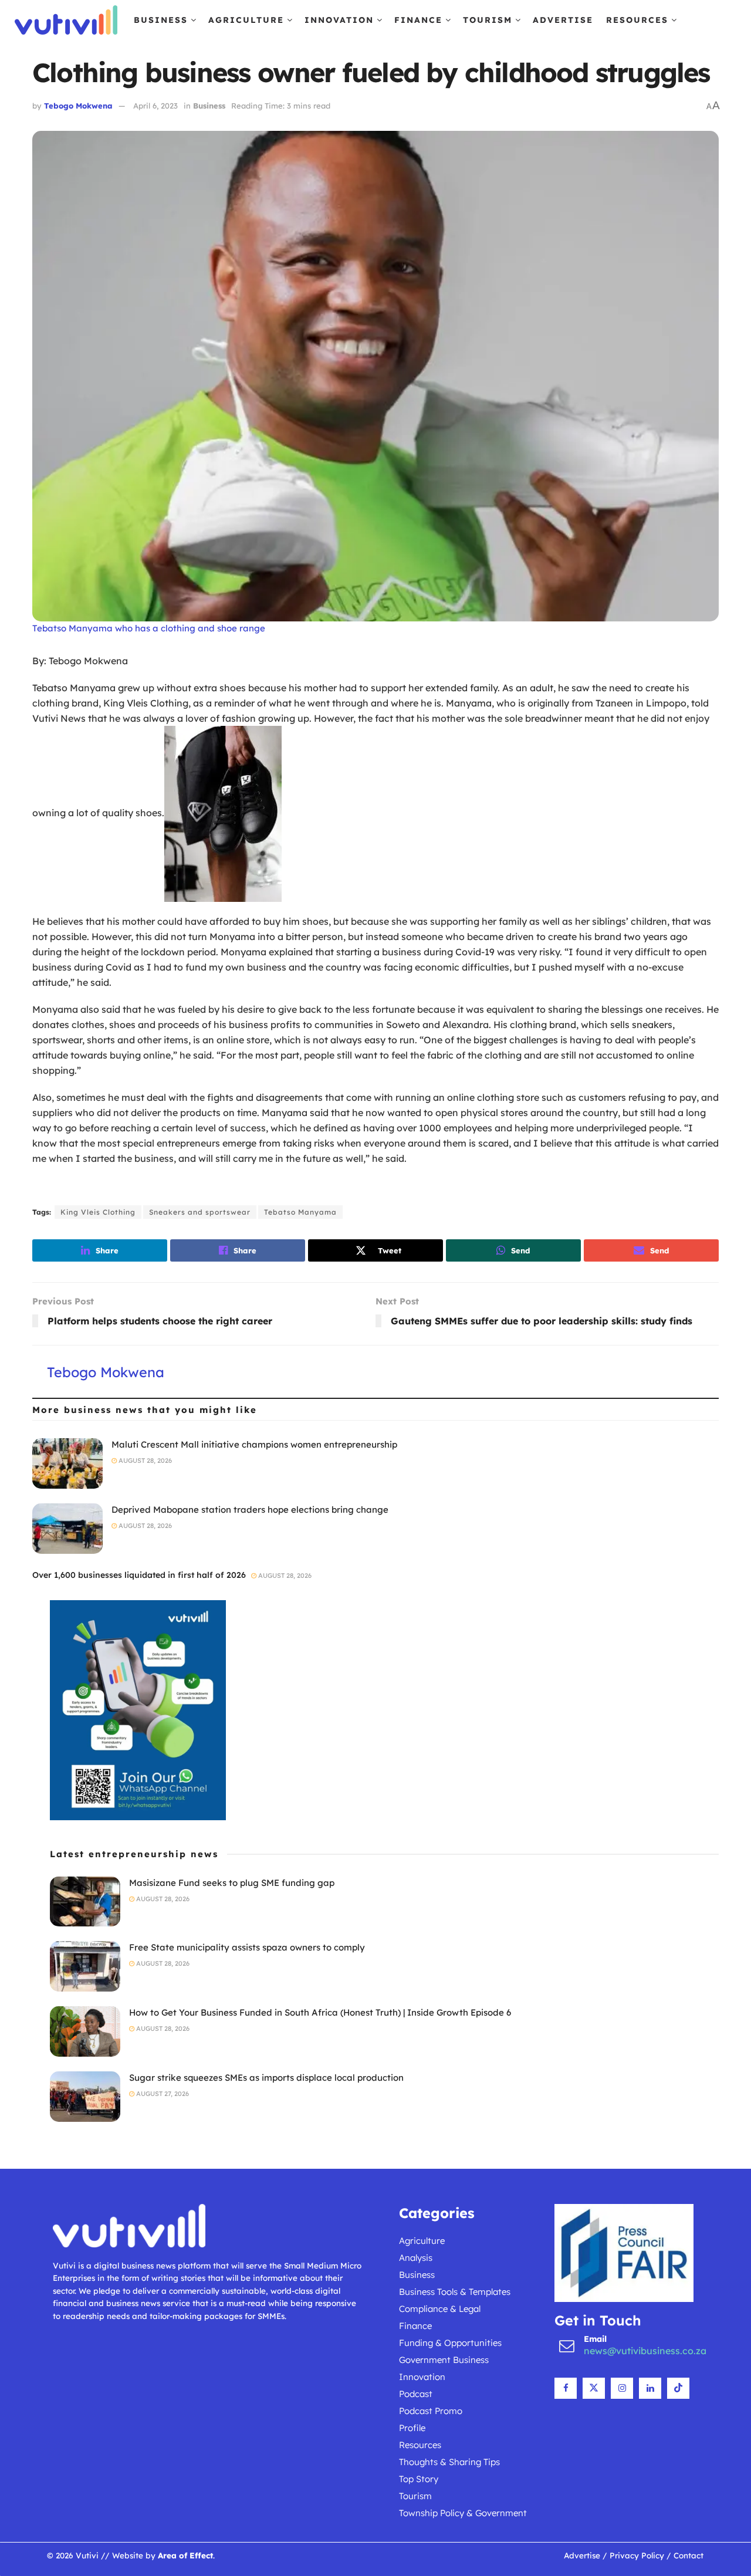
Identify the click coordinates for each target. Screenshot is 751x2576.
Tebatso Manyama (300, 1212)
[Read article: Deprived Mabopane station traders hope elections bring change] (67, 1529)
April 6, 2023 (155, 106)
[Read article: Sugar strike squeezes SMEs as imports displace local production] (85, 2097)
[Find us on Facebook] (566, 2388)
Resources (637, 20)
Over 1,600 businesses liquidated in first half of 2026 (139, 1575)
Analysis (416, 2258)
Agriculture (246, 20)
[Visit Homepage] (66, 20)
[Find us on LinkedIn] (650, 2388)
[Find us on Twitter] (594, 2388)
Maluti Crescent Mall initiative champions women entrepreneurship (254, 1444)
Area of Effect (185, 2555)
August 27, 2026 (162, 2094)
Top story (419, 2479)
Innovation (339, 20)
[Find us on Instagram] (622, 2388)
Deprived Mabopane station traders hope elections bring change (250, 1510)
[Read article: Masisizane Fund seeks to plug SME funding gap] (85, 1902)
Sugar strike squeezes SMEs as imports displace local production (266, 2078)
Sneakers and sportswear (200, 1212)
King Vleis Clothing (98, 1212)
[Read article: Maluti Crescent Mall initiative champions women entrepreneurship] (67, 1463)
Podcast (416, 2394)
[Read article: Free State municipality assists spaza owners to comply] (85, 1966)
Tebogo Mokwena (78, 106)
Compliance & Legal (440, 2309)
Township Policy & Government (463, 2513)
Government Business (444, 2360)
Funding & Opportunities (450, 2343)
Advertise (563, 20)
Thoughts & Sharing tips (449, 2462)
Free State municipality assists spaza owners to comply (247, 1947)
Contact (689, 2555)
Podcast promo (431, 2411)
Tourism (488, 20)
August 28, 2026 (144, 1461)
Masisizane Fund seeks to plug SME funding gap (232, 1883)
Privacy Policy (637, 2555)
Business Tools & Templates (455, 2292)
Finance (418, 20)
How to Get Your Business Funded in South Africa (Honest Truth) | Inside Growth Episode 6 (320, 2012)
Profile (412, 2428)
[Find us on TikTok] (678, 2388)
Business (161, 20)
